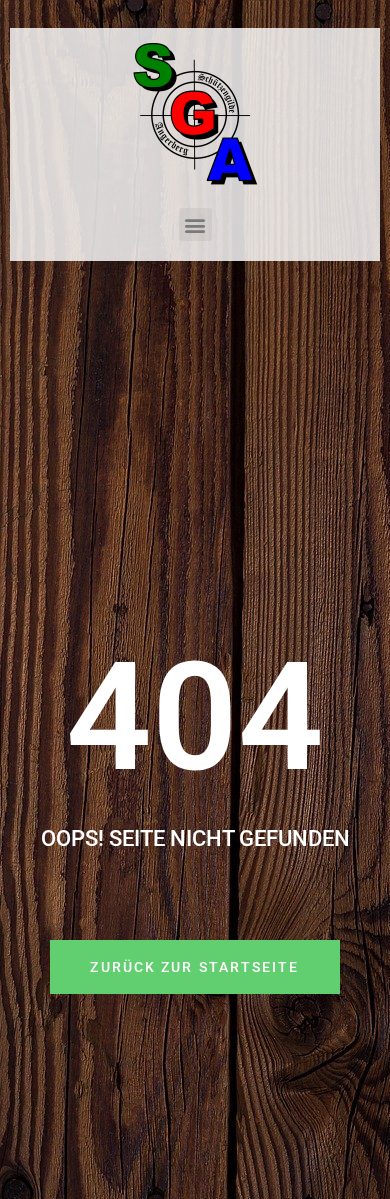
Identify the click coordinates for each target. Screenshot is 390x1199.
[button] (195, 224)
